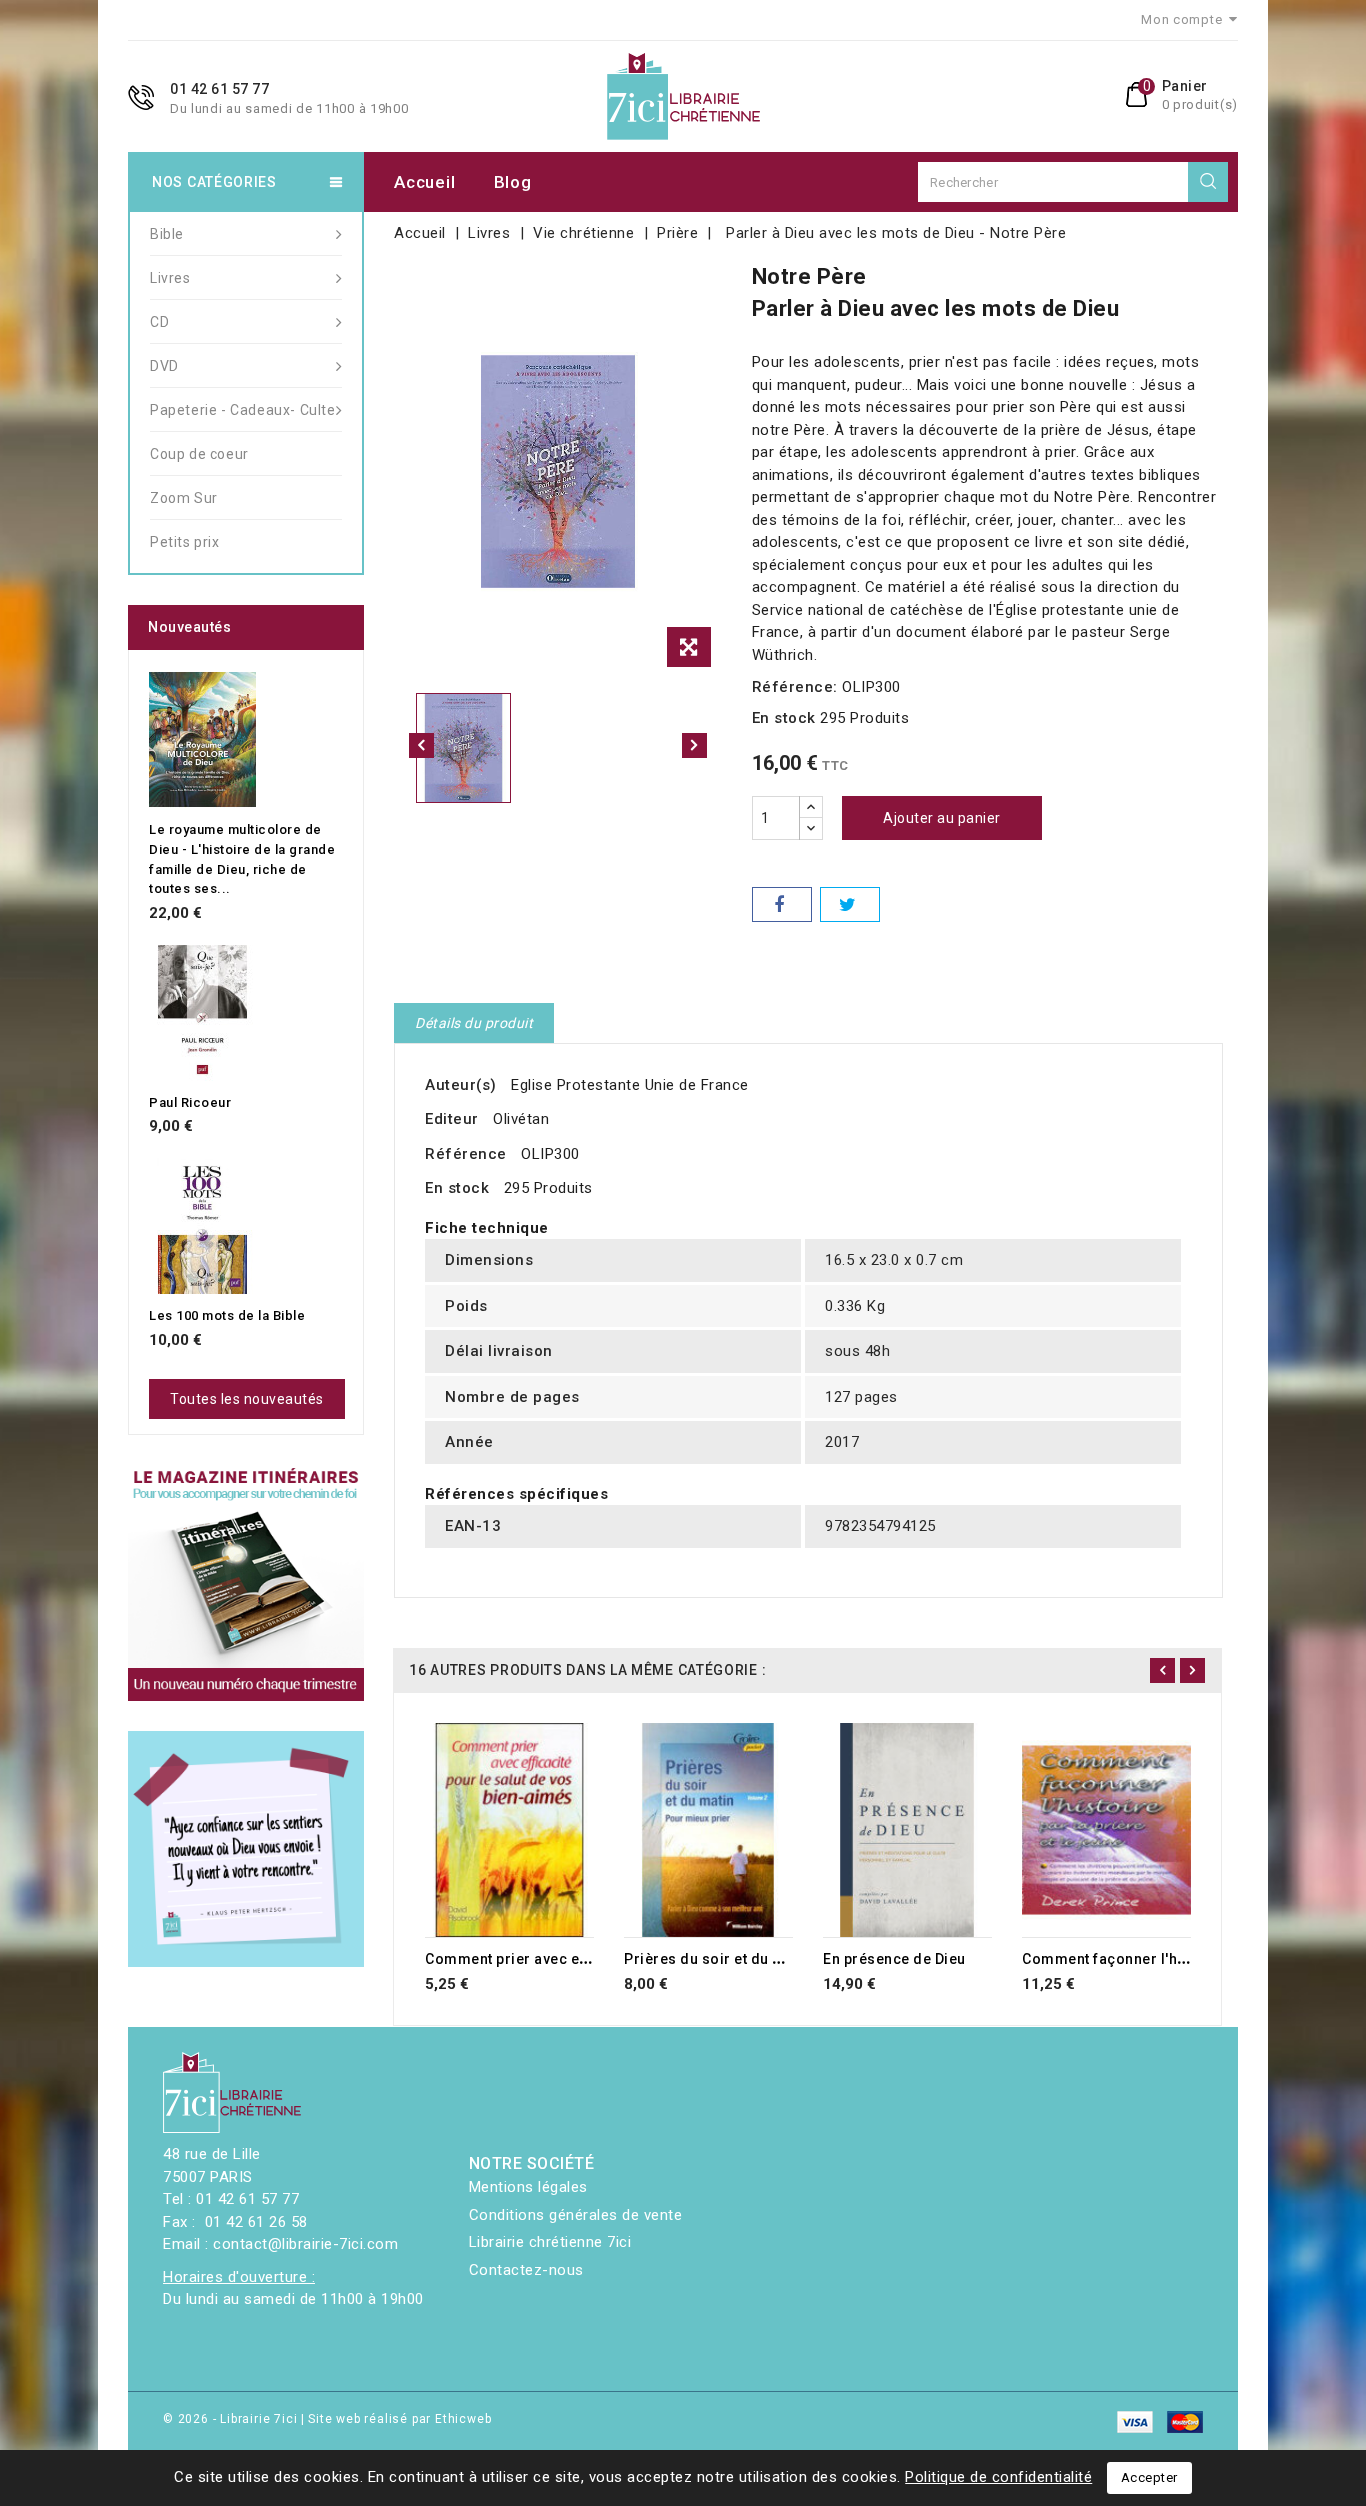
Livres (170, 278)
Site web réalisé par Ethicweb (399, 2419)
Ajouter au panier (942, 818)
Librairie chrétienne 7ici (550, 2242)
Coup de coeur (199, 454)
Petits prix (185, 542)
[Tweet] (850, 904)
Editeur (452, 1119)
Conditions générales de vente (576, 2215)
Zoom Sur (184, 498)
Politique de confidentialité (998, 2477)
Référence (466, 1154)
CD (159, 322)
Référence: (795, 687)
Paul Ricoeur (190, 1102)
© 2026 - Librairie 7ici (232, 2419)
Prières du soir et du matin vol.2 (737, 1959)
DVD (164, 366)
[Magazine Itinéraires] (246, 1583)
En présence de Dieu (894, 1959)
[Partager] (782, 904)
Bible (167, 234)
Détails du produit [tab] (474, 1023)
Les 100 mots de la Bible (227, 1315)
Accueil (424, 182)
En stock (784, 718)
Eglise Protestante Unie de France (630, 1085)
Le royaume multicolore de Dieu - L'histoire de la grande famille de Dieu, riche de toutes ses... (242, 859)
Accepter (1149, 2477)
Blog (513, 182)
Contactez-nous (526, 2270)
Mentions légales (528, 2187)
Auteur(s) (461, 1085)
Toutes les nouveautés (247, 1399)
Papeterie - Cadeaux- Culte (243, 410)
